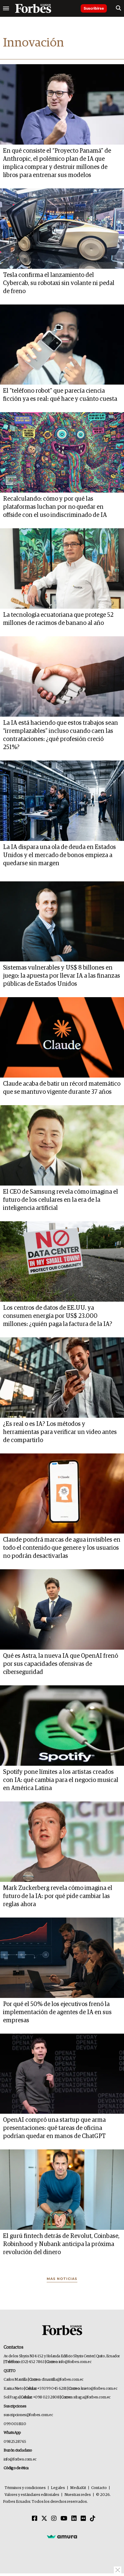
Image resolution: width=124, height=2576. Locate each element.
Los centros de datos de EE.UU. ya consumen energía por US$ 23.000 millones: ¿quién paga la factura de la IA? (58, 1316)
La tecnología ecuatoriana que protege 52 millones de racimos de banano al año (58, 619)
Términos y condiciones (25, 2488)
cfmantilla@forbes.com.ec (62, 2380)
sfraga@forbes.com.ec (92, 2397)
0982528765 (15, 2442)
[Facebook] (35, 2519)
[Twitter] (44, 2519)
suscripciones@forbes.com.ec (28, 2415)
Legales (58, 2488)
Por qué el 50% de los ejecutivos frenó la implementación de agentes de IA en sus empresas (57, 2012)
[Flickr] (83, 2519)
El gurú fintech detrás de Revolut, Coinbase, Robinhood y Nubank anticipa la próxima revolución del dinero (61, 2244)
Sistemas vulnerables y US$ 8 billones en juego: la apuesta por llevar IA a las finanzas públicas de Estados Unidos (62, 976)
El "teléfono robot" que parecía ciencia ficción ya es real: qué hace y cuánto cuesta (60, 395)
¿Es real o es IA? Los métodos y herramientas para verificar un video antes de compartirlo (60, 1432)
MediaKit (78, 2488)
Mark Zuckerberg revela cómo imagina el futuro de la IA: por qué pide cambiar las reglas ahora (58, 1896)
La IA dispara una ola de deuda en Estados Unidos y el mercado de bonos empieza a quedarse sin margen (59, 855)
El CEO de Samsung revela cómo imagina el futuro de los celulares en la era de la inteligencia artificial (60, 1200)
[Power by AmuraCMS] (62, 2536)
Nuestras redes (78, 2495)
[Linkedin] (74, 2519)
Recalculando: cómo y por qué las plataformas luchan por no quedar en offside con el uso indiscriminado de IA (55, 507)
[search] (118, 8)
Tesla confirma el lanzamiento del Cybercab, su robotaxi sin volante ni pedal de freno (59, 283)
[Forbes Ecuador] (33, 8)
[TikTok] (93, 2519)
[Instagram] (54, 2519)
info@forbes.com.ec (75, 2362)
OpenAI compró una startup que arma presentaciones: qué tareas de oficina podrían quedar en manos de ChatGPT (54, 2128)
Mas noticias (62, 2279)
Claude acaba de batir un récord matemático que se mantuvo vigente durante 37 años (62, 1088)
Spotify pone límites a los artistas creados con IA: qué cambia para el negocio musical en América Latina (61, 1780)
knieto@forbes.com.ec (99, 2389)
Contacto (99, 2488)
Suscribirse (94, 8)
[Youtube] (64, 2519)
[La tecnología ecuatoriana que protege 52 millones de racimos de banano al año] (62, 568)
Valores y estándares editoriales (32, 2495)
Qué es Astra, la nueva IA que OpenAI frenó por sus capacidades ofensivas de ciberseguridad (60, 1664)
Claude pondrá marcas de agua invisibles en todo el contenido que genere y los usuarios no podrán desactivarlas (62, 1548)
